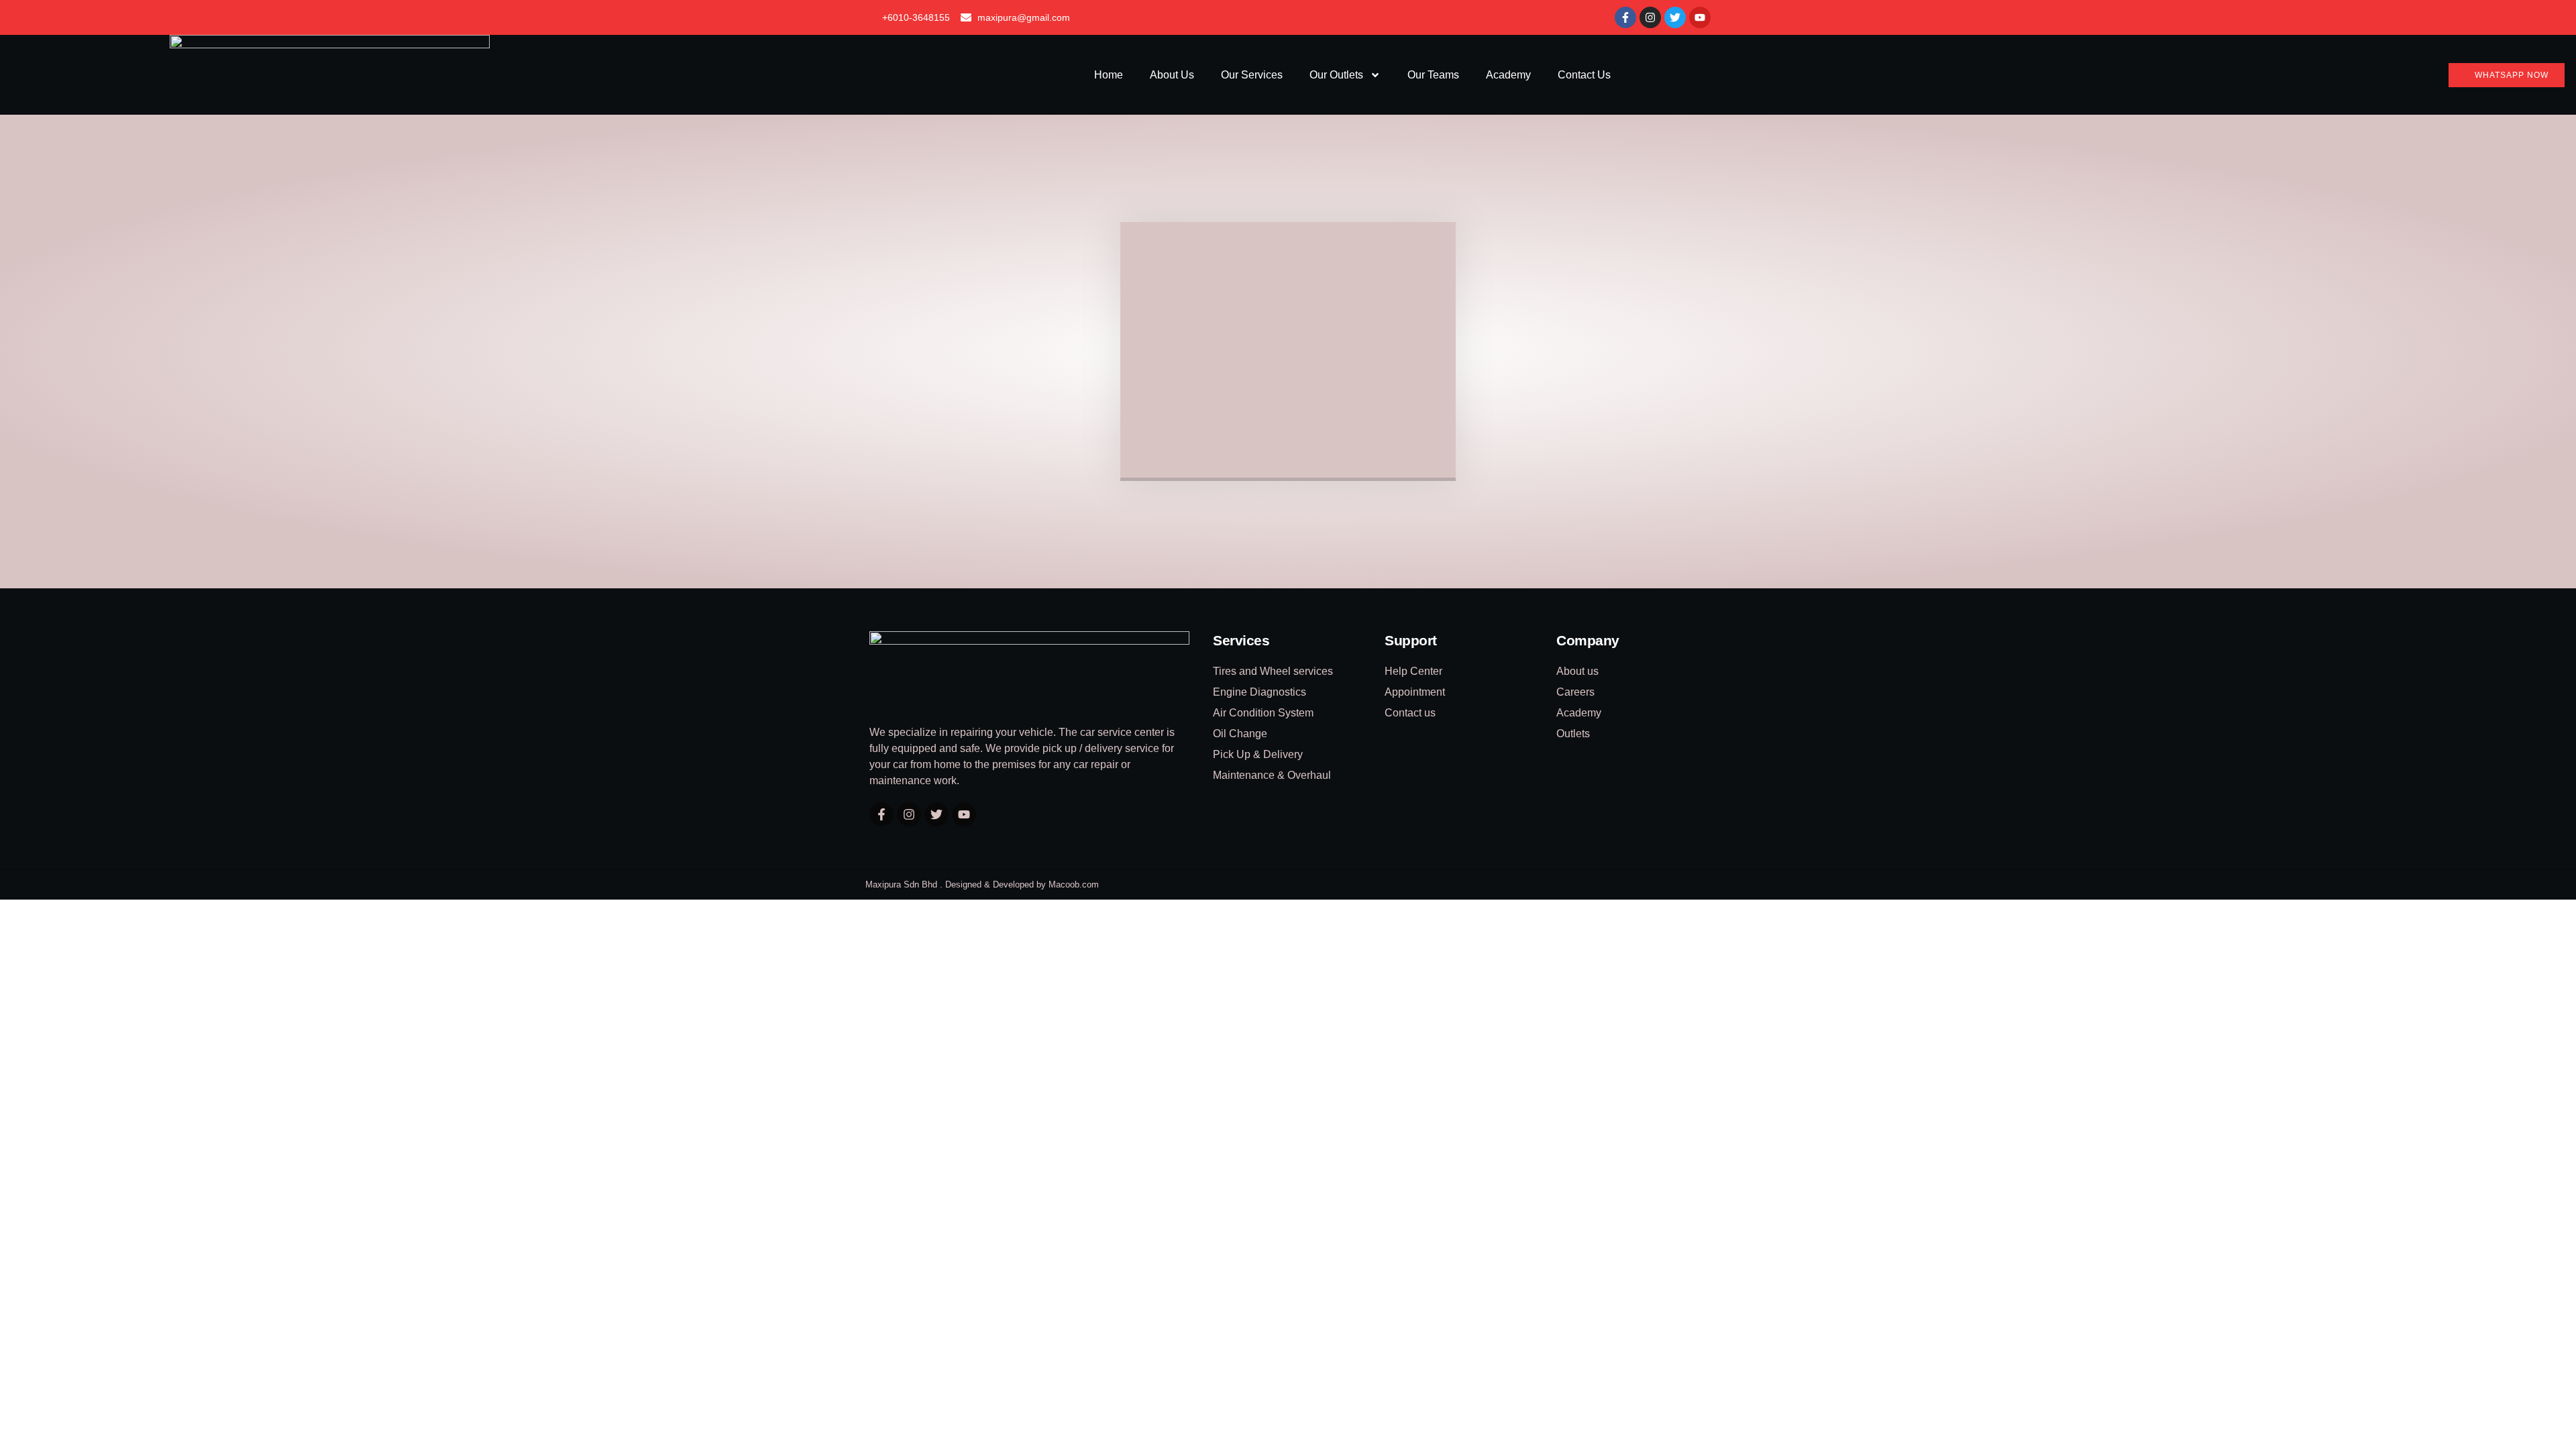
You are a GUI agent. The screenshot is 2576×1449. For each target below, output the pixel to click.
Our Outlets (1336, 75)
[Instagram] (1650, 17)
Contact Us (1584, 75)
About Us (1172, 75)
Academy (1508, 75)
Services (1241, 640)
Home (1109, 75)
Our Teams (1433, 75)
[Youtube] (1700, 17)
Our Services (1252, 75)
